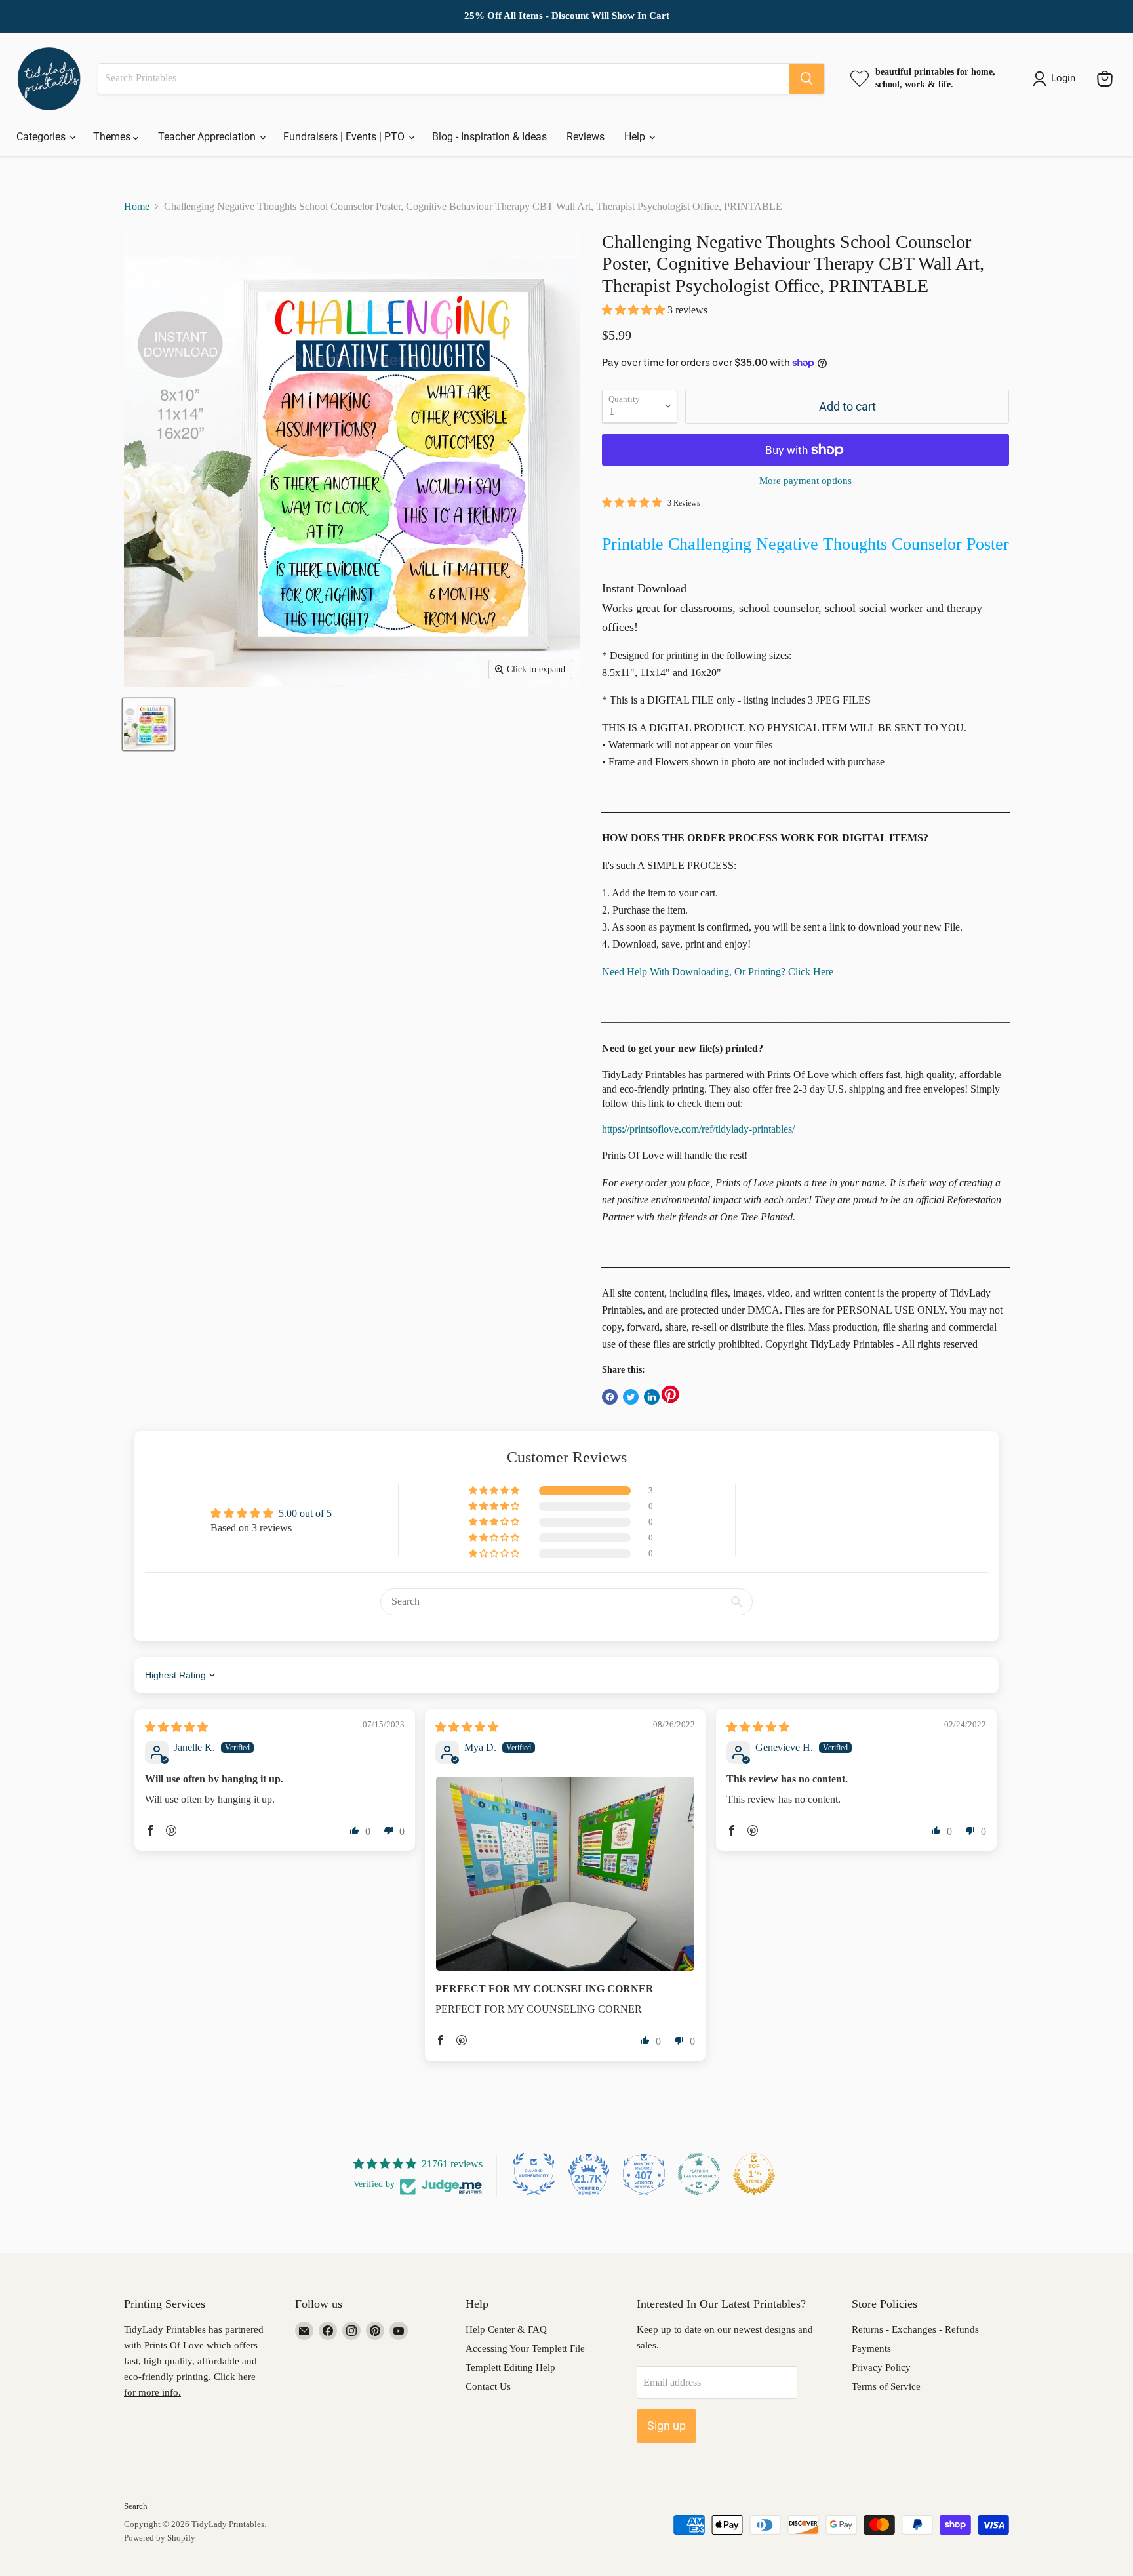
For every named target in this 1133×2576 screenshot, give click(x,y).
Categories (42, 137)
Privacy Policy (881, 2367)
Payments (871, 2348)
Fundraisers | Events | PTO (345, 137)
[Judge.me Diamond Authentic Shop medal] (534, 2174)
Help (636, 137)
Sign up (666, 2425)
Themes (113, 137)
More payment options (805, 481)
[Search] (806, 79)
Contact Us (488, 2386)
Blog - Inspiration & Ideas (489, 137)
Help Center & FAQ (506, 2329)
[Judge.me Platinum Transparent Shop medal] (699, 2174)
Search (136, 2506)
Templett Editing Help (510, 2367)
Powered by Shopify (160, 2538)
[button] (635, 310)
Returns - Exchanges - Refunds (915, 2329)
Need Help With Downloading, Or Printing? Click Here (718, 972)
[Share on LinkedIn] (652, 1397)
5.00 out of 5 (305, 1513)
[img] (176, 1727)
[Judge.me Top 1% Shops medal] (754, 2174)
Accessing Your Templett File (525, 2348)
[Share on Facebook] (610, 1397)
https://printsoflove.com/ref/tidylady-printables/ (698, 1129)
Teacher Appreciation (208, 137)
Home (137, 206)
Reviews (586, 137)
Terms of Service (886, 2386)
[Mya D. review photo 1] (565, 1874)
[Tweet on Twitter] (631, 1397)
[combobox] (444, 79)
